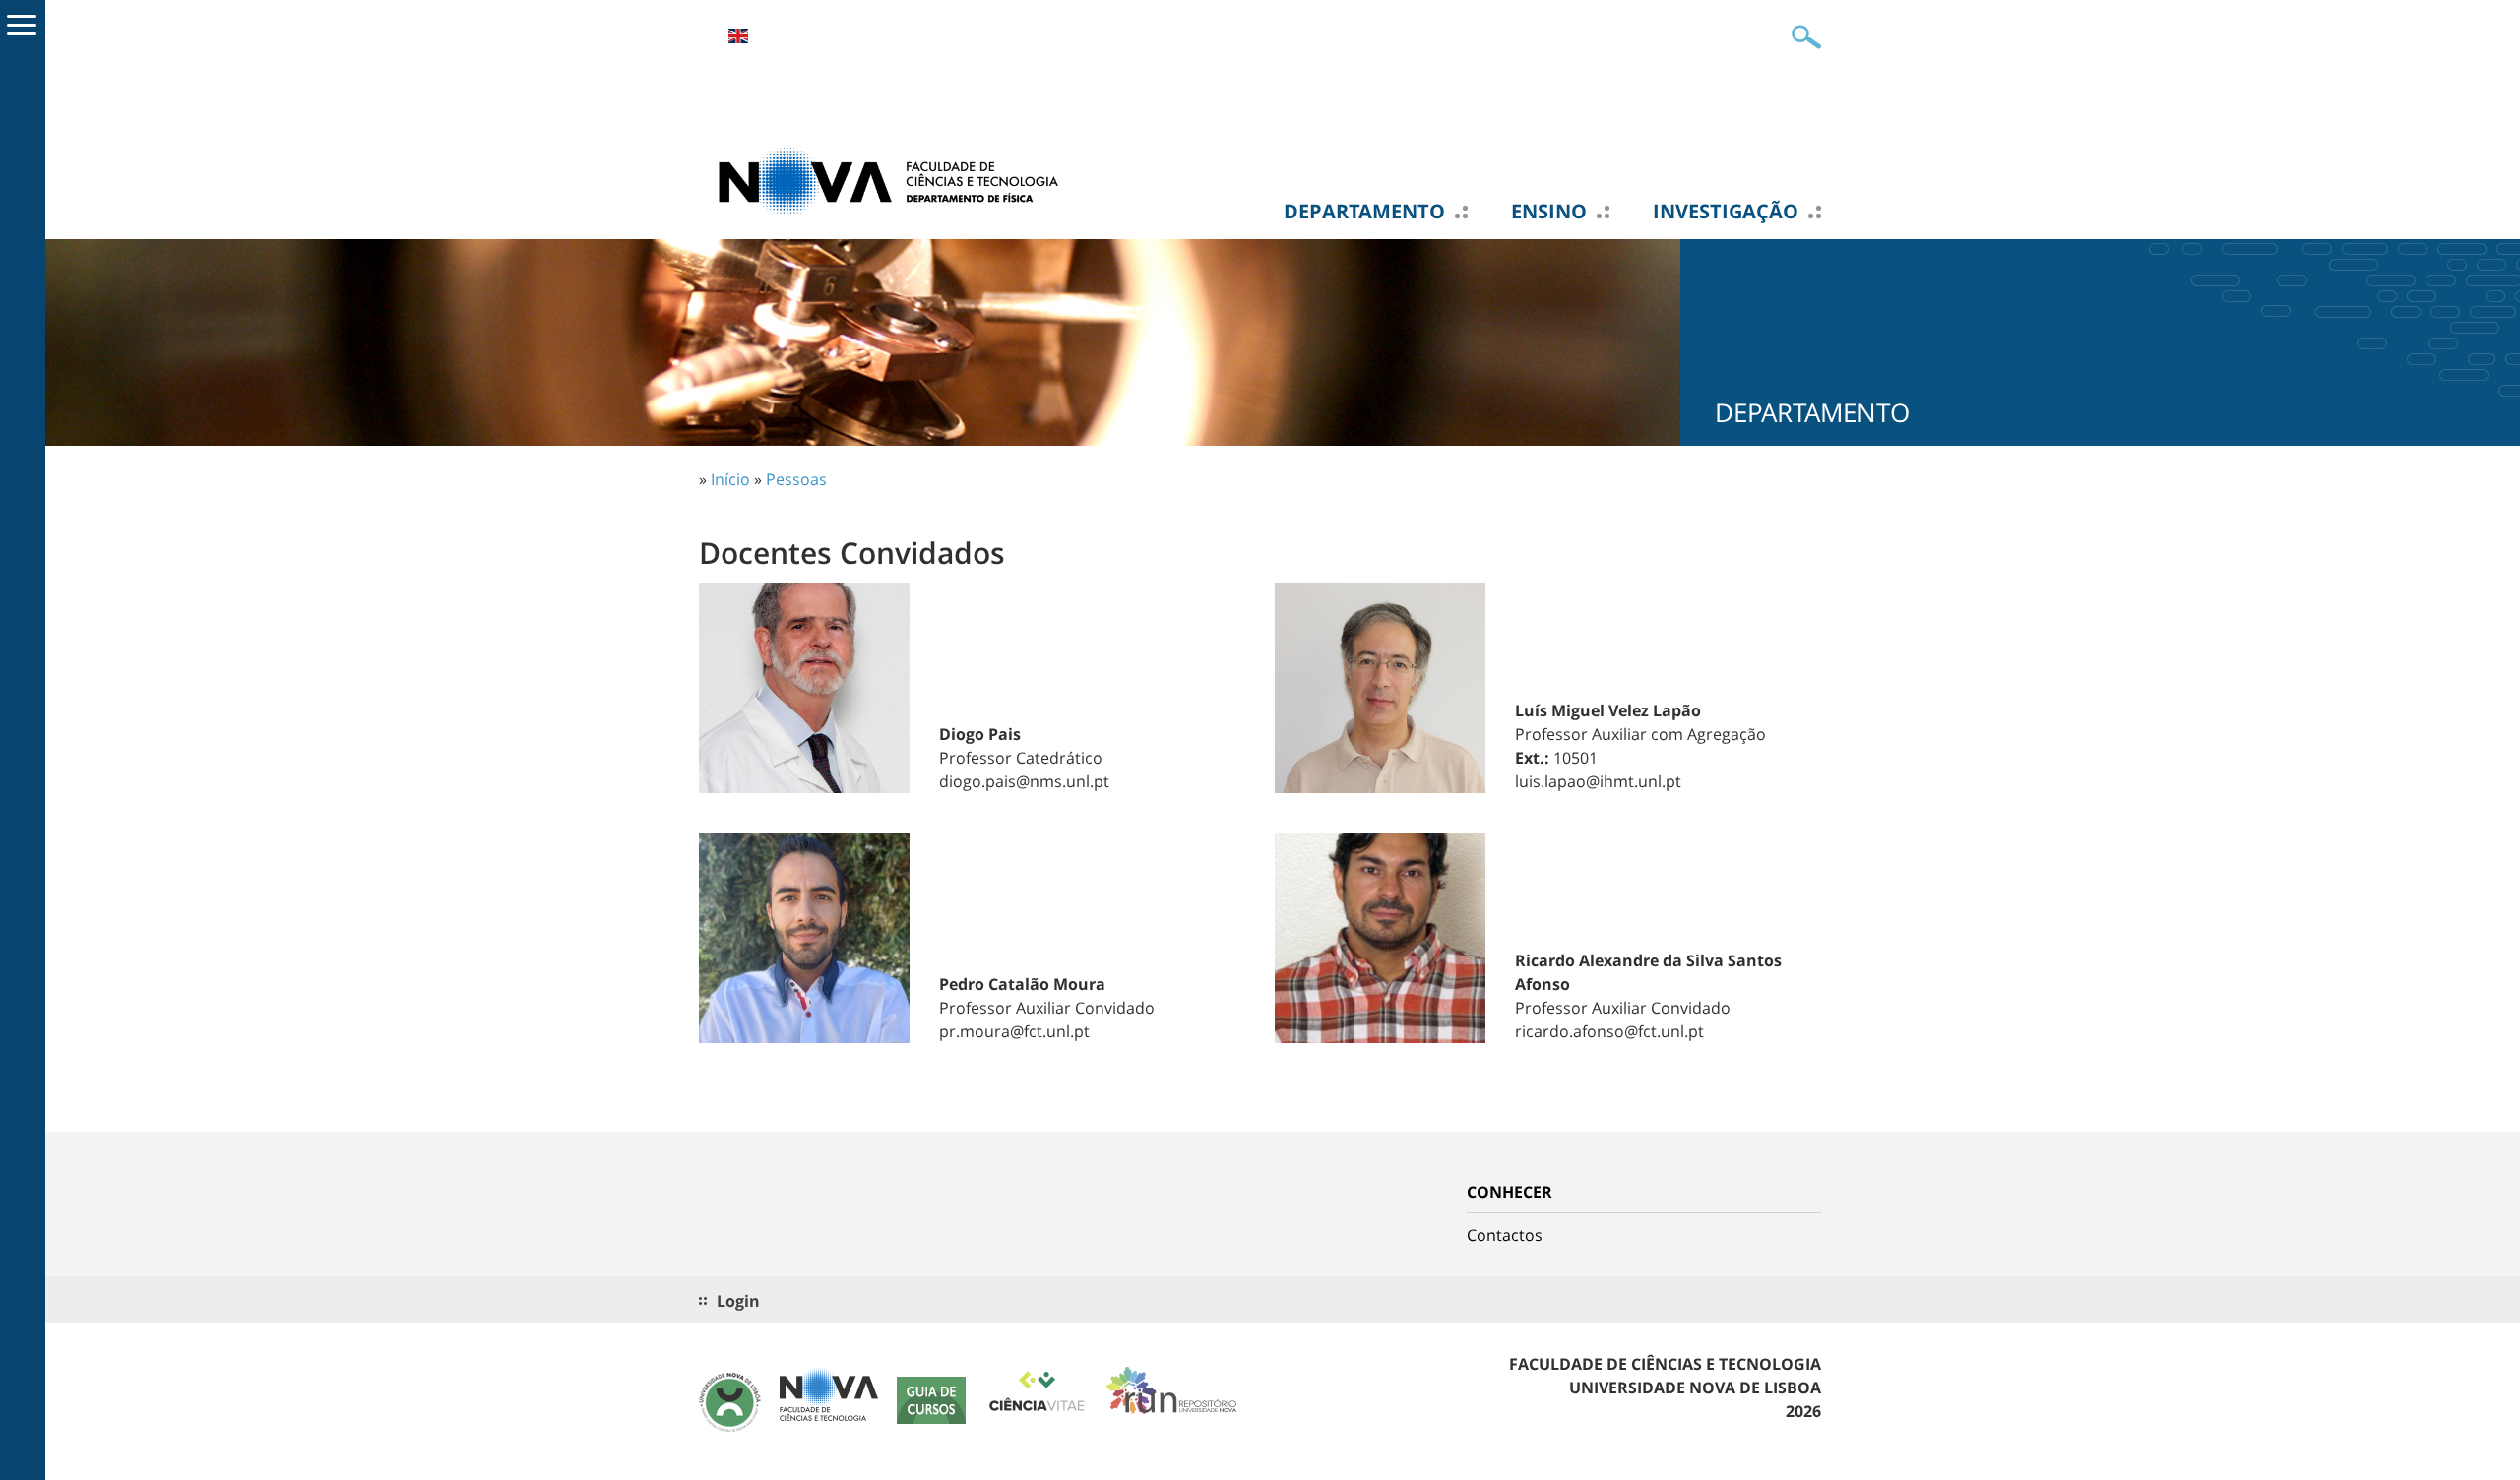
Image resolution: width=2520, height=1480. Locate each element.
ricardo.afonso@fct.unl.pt (1609, 1031)
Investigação (1726, 212)
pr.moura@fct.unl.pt (1014, 1031)
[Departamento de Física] (896, 180)
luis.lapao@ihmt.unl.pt (1598, 781)
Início (730, 479)
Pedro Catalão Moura (1022, 984)
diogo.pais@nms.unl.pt (1024, 781)
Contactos (1505, 1235)
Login (738, 1301)
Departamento (1364, 212)
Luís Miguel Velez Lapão (1608, 710)
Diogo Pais (980, 734)
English (738, 36)
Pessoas (796, 479)
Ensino (1549, 212)
